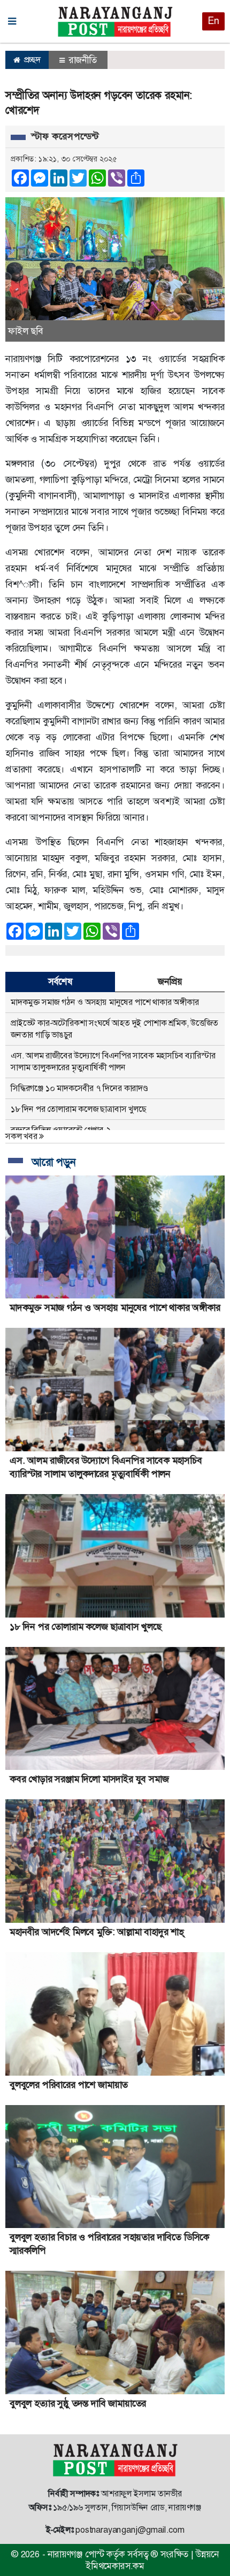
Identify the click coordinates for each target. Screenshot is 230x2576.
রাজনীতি (82, 60)
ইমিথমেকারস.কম (115, 2566)
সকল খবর (22, 1136)
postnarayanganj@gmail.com (130, 2530)
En (213, 21)
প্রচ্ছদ (31, 60)
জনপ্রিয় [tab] (170, 981)
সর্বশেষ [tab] (60, 981)
